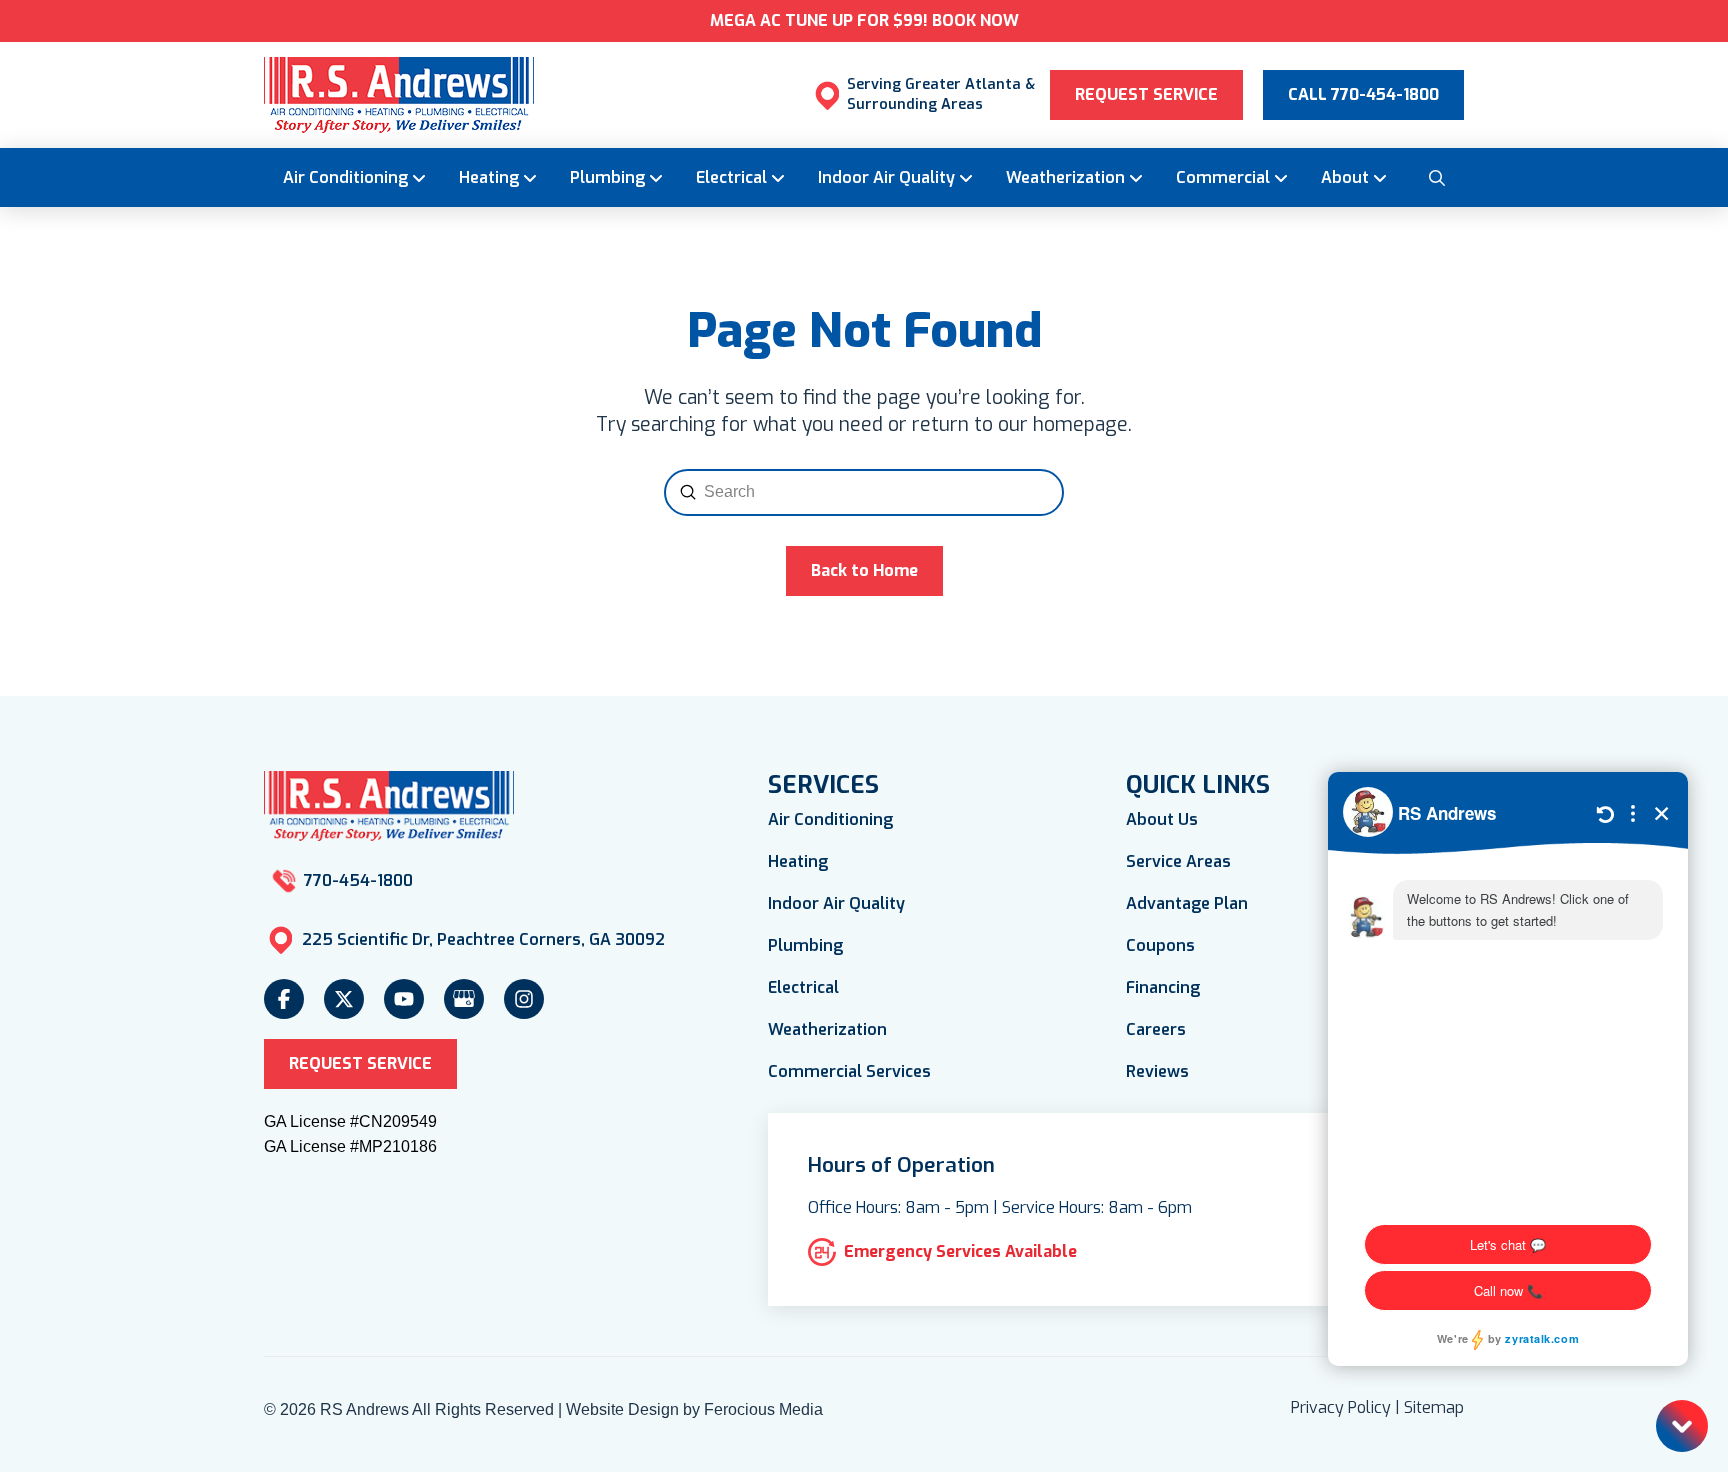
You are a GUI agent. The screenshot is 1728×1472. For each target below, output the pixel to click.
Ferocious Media (763, 1409)
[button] (1436, 177)
